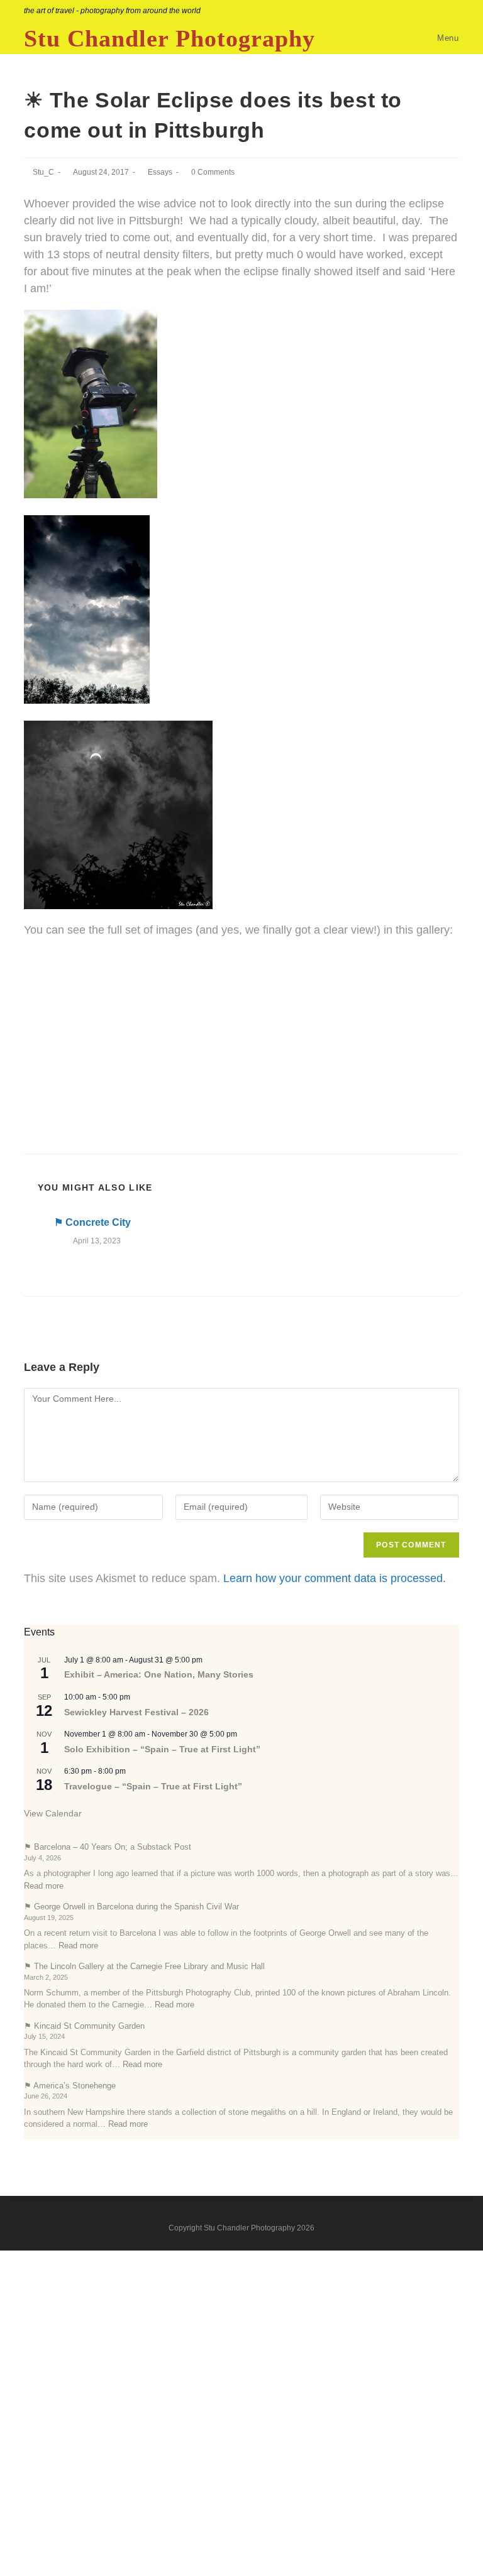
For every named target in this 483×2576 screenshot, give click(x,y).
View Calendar (53, 1813)
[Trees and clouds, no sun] (241, 1065)
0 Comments (213, 172)
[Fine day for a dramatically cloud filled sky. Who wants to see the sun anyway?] (241, 960)
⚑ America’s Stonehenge (70, 2086)
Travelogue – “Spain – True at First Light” (153, 1786)
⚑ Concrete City (92, 1222)
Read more (44, 1886)
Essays (160, 172)
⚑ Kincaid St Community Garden (84, 2026)
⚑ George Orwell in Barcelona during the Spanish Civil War (131, 1907)
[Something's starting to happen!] (241, 978)
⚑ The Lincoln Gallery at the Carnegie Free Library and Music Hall (144, 1966)
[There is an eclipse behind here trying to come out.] (241, 1083)
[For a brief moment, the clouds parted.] (241, 1030)
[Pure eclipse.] (241, 1047)
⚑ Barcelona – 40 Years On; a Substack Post (108, 1847)
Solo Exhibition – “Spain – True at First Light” (162, 1749)
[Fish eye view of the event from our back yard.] (241, 995)
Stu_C (43, 172)
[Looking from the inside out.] (241, 1013)
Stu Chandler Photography (169, 38)
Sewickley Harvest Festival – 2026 (136, 1712)
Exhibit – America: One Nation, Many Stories (159, 1674)
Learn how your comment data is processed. (335, 1578)
